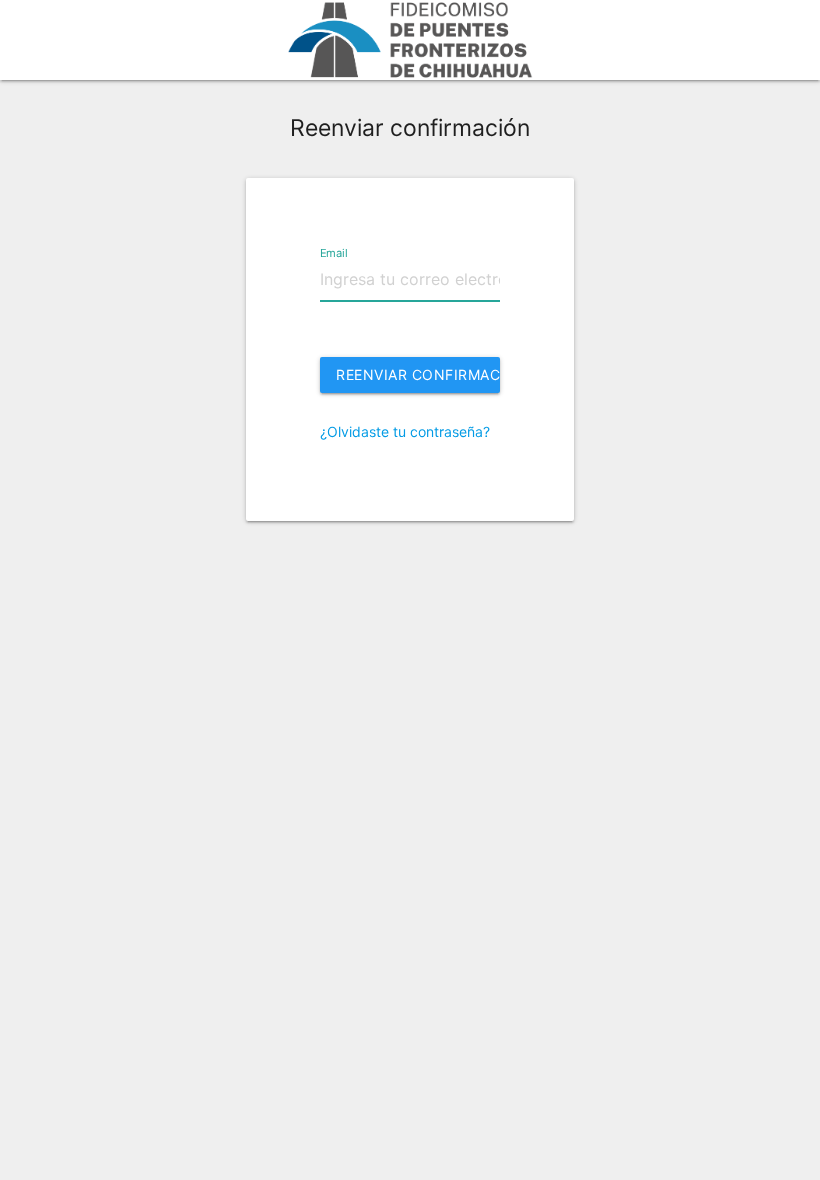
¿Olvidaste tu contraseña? (405, 431)
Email (333, 252)
